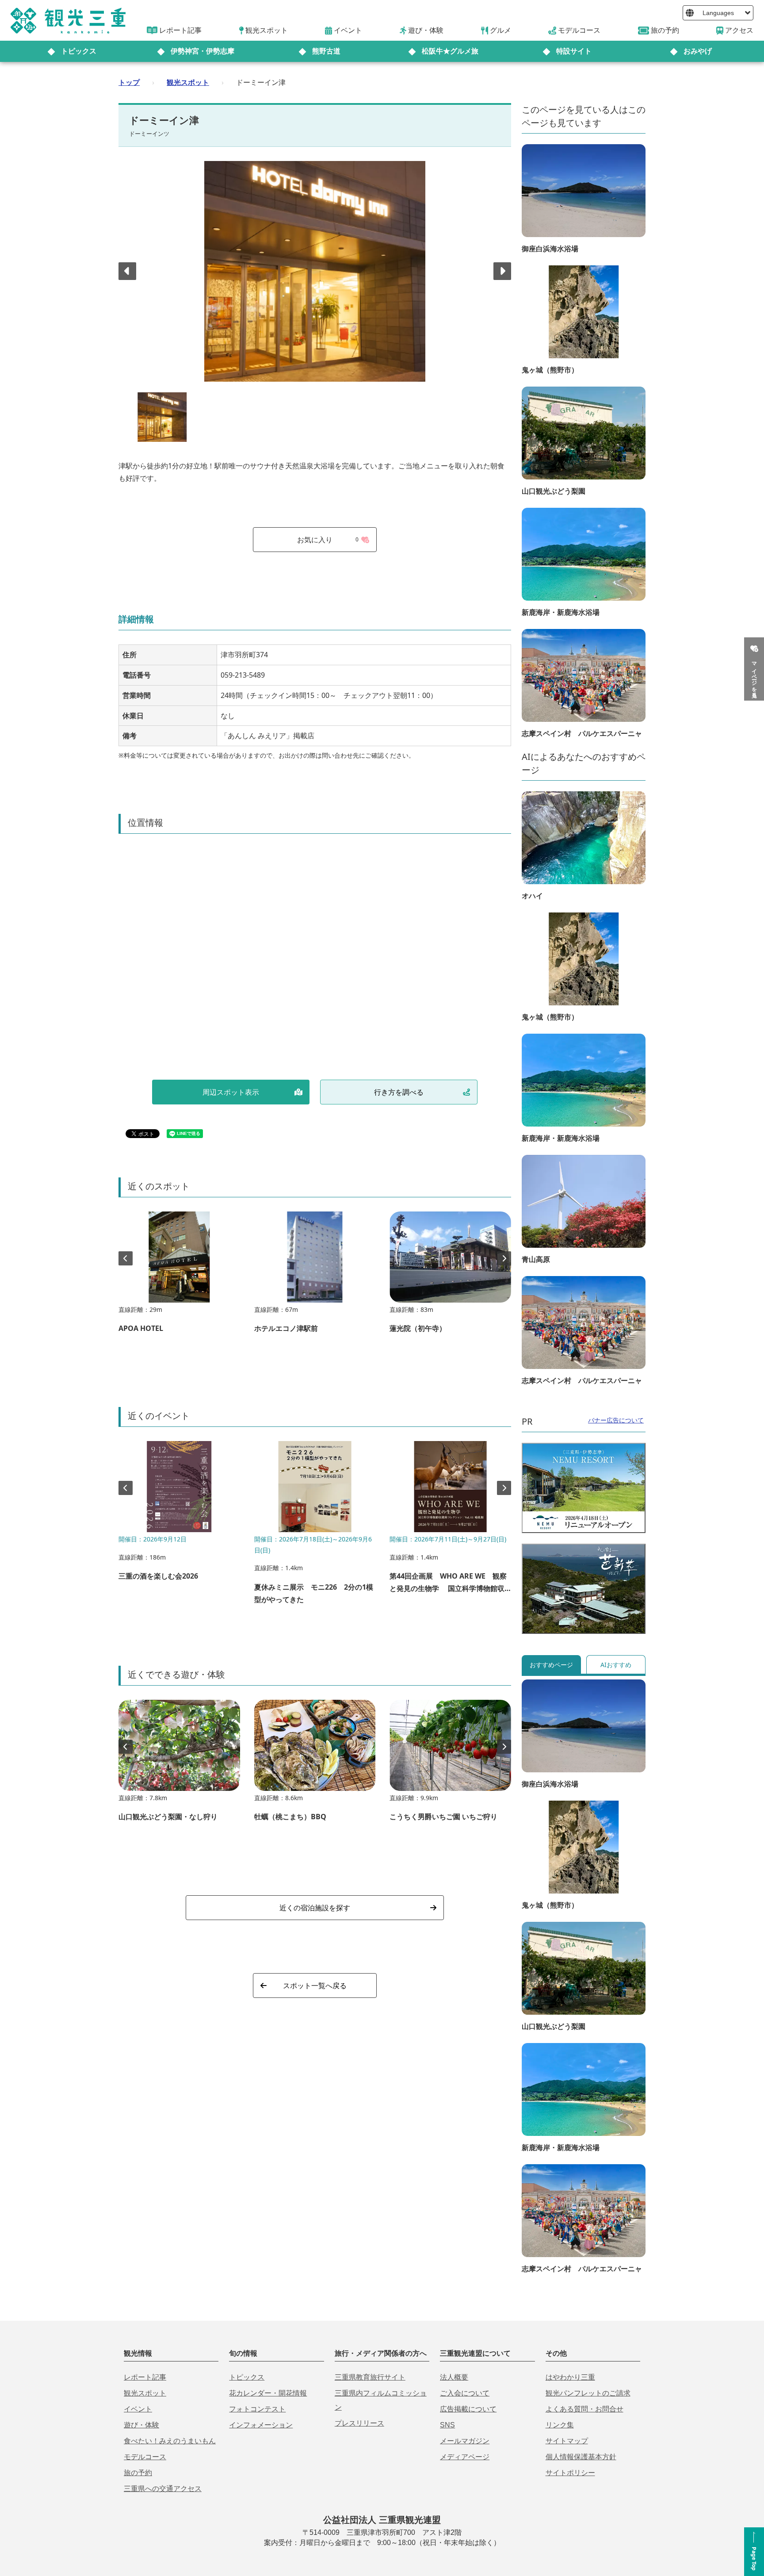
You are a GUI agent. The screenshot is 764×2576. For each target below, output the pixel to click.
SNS (447, 2425)
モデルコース (145, 2457)
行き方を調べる (399, 1092)
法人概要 (454, 2377)
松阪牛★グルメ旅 (450, 51)
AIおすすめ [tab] (616, 1665)
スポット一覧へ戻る (315, 1986)
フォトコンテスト (257, 2409)
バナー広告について (616, 1420)
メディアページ (465, 2457)
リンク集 (560, 2425)
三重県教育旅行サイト (370, 2377)
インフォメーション (261, 2425)
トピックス (79, 51)
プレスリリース (359, 2423)
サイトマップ (567, 2441)
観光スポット (188, 82)
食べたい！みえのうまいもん (170, 2441)
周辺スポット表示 (231, 1092)
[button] (502, 271)
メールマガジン (465, 2441)
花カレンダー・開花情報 (268, 2393)
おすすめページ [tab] (551, 1665)
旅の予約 (138, 2473)
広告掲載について (468, 2409)
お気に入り (328, 540)
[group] (179, 1276)
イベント (138, 2409)
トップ (129, 82)
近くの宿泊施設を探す (315, 1908)
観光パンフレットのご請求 (588, 2393)
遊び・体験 (141, 2425)
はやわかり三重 (570, 2377)
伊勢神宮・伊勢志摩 (202, 51)
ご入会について (465, 2393)
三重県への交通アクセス (163, 2489)
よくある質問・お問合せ (584, 2409)
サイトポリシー (570, 2473)
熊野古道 (326, 51)
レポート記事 (145, 2377)
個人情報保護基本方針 (581, 2457)
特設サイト (574, 51)
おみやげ (698, 51)
